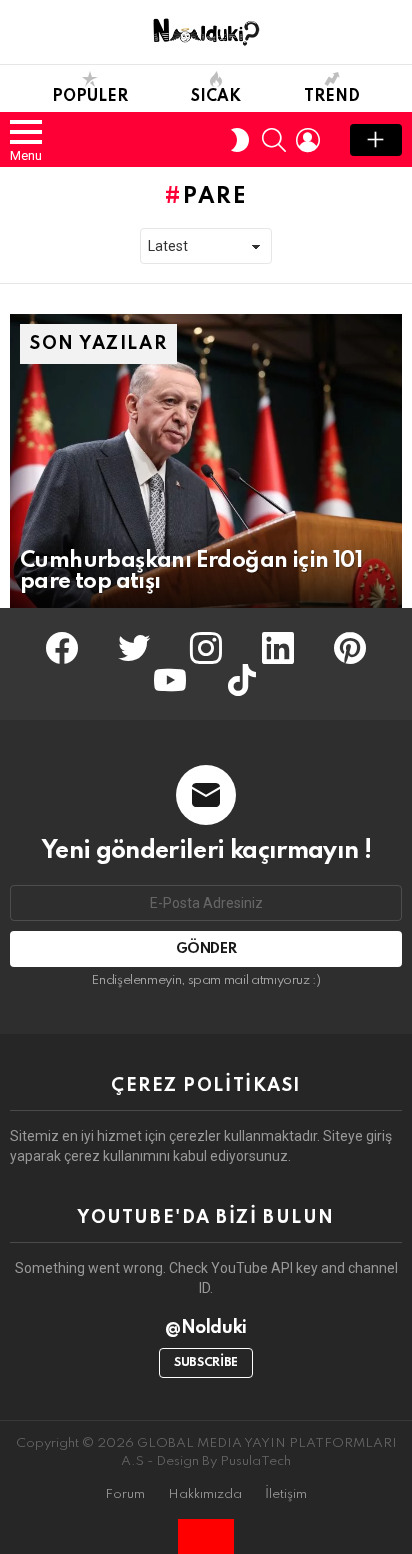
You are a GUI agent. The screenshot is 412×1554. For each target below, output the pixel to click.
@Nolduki (205, 1328)
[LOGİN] (308, 140)
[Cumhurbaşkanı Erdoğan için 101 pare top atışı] (206, 461)
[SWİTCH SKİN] (240, 140)
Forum (125, 1494)
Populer (90, 97)
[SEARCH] (274, 140)
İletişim (286, 1494)
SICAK (216, 97)
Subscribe (206, 1363)
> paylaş (376, 140)
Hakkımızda (205, 1494)
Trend (332, 97)
